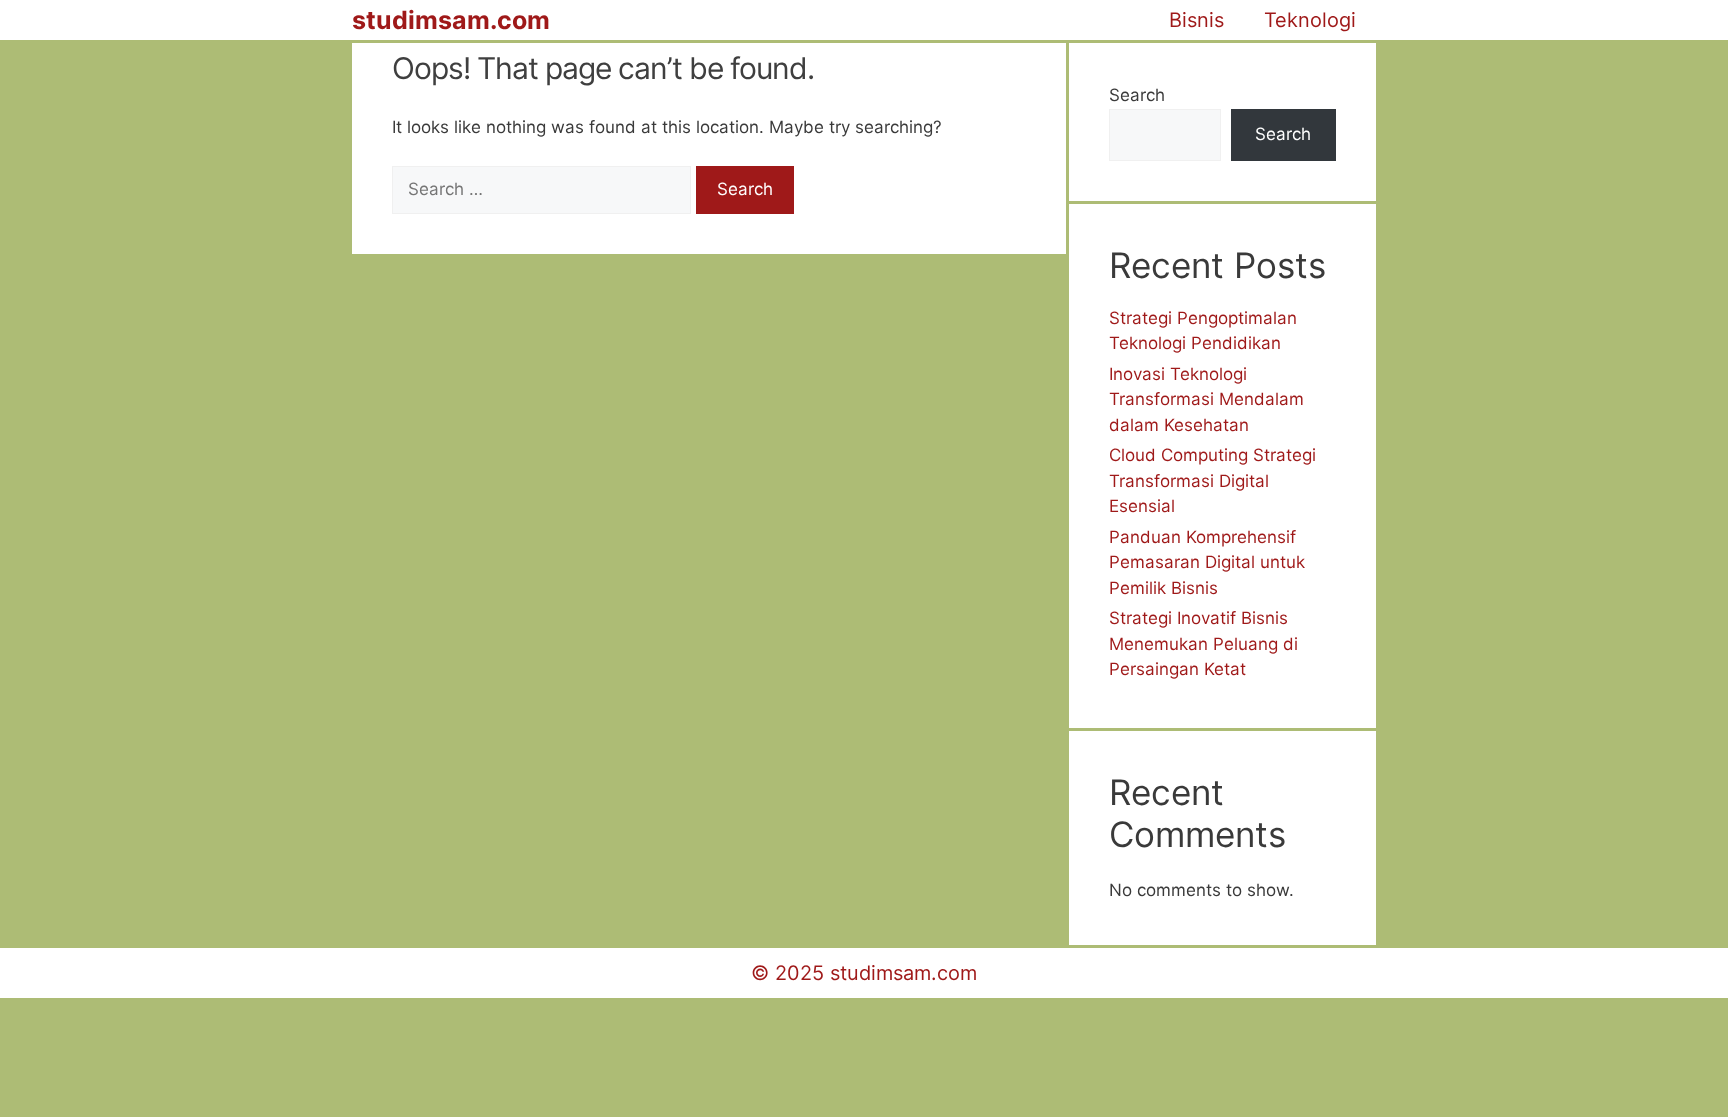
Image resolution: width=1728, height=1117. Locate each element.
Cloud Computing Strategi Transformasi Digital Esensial (1212, 480)
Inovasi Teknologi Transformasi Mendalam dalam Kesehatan (1206, 399)
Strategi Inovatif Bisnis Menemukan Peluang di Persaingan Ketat (1203, 643)
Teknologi (1310, 20)
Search (1137, 95)
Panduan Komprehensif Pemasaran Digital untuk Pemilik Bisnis (1207, 562)
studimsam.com (451, 20)
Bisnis (1196, 20)
